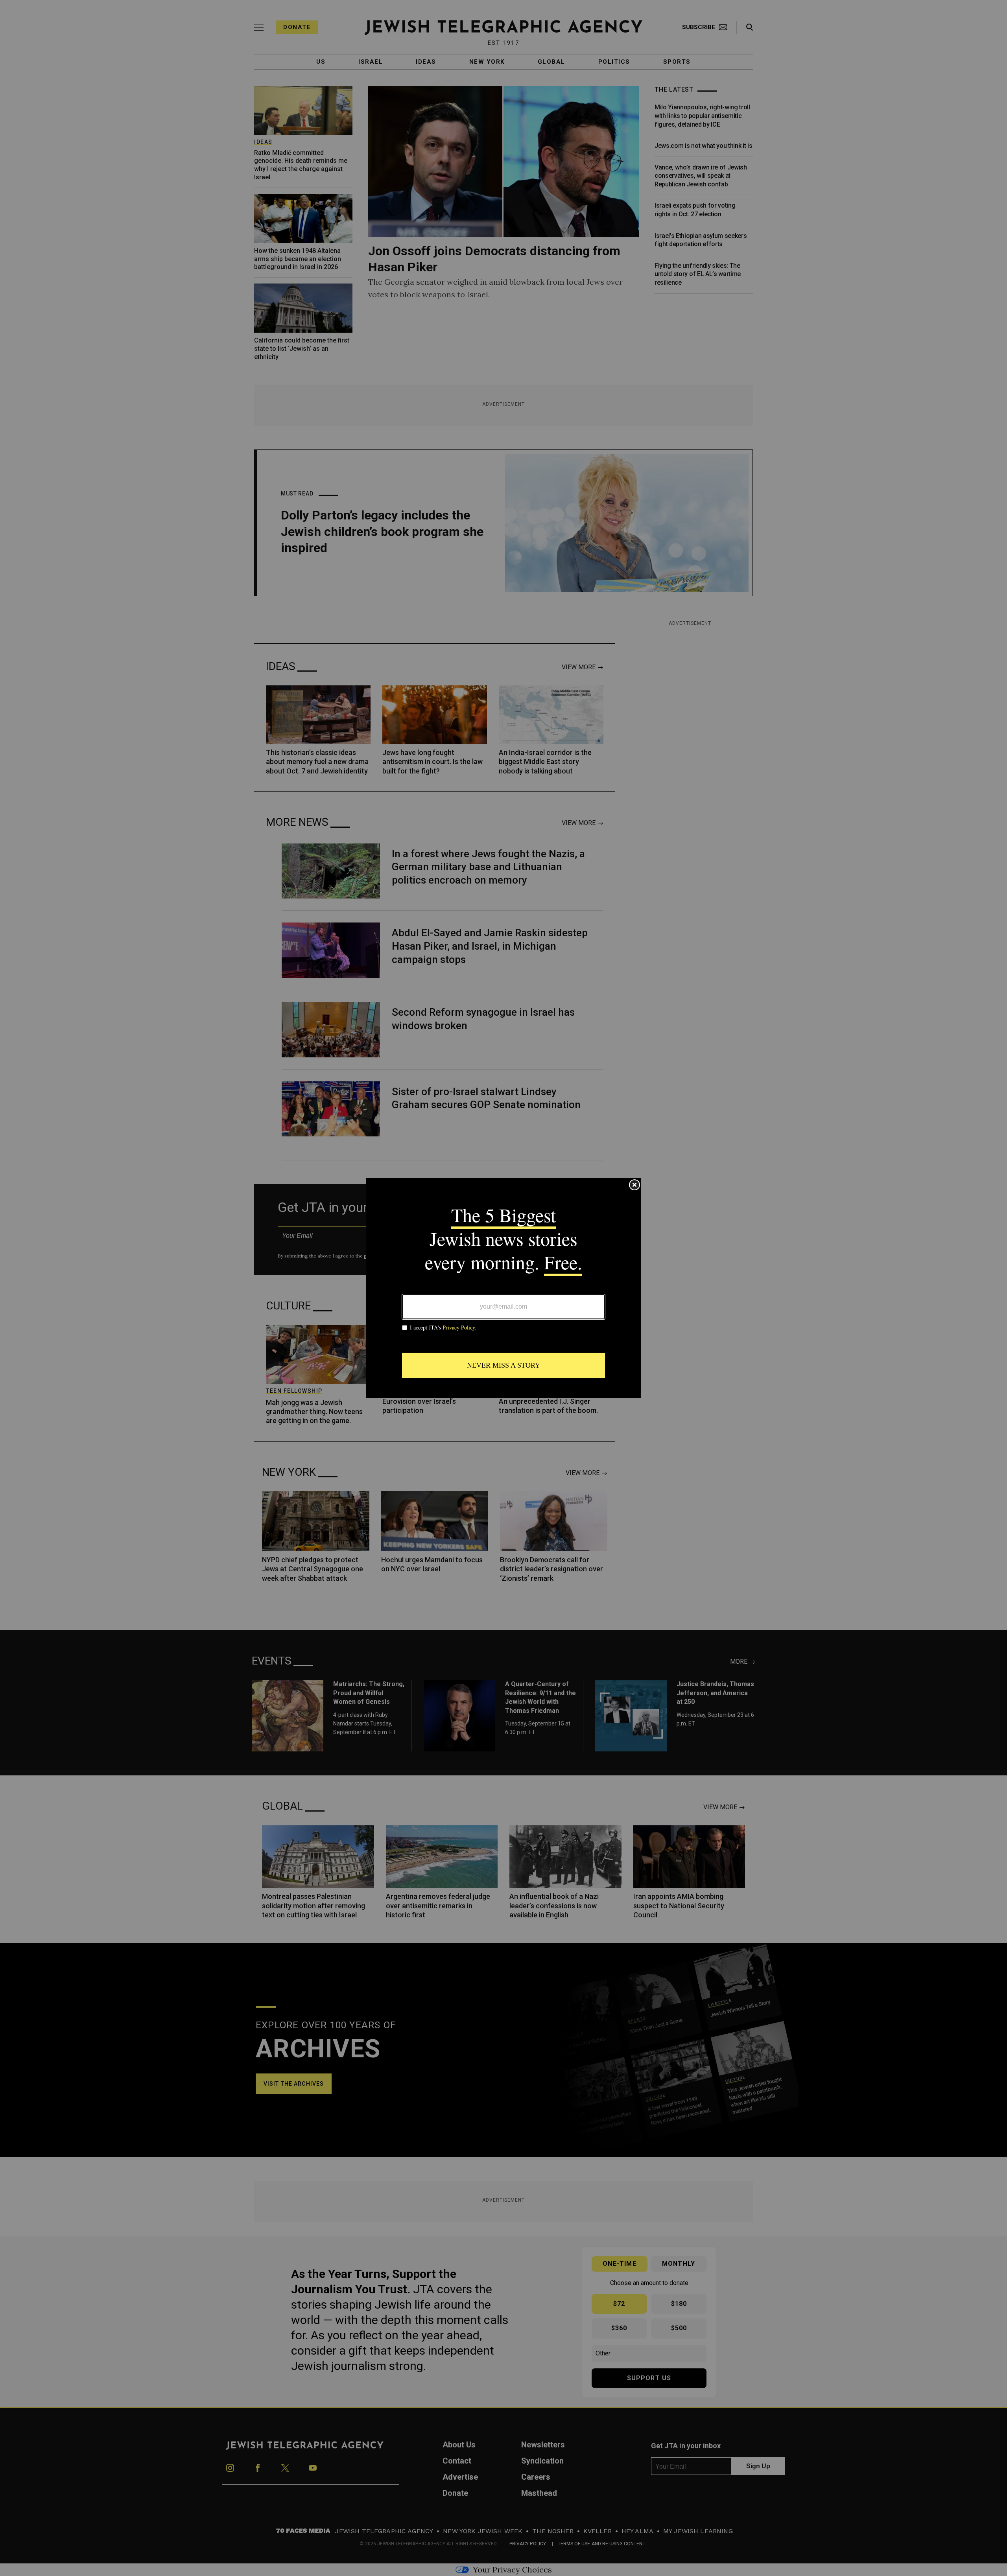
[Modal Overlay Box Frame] (503, 1288)
